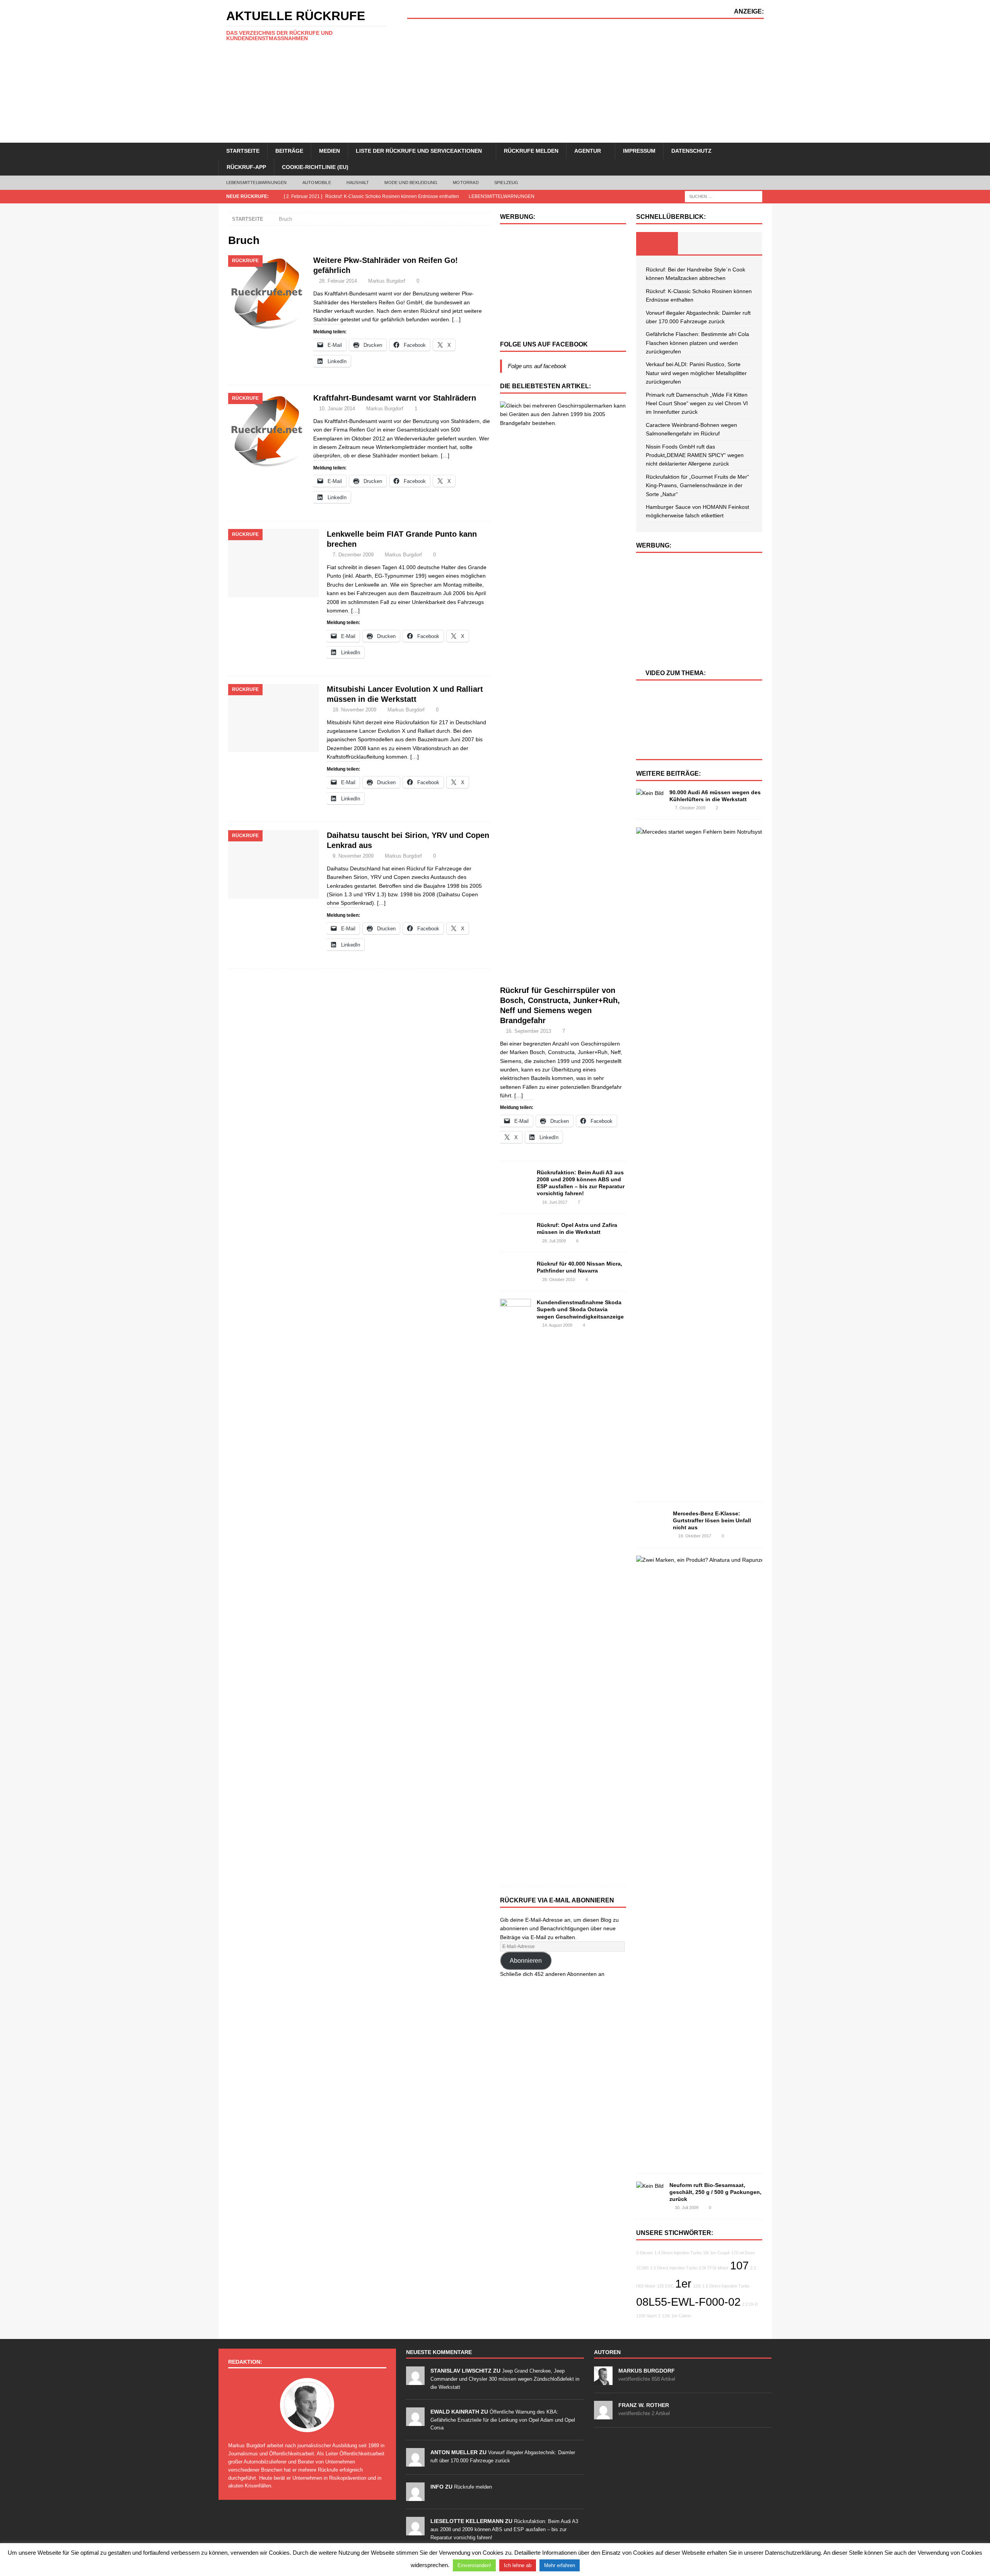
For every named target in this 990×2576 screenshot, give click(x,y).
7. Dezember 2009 (353, 555)
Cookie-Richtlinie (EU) (315, 167)
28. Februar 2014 (338, 281)
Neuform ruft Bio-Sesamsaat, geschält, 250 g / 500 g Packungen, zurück (715, 2192)
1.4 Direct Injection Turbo (678, 2253)
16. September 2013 (528, 1031)
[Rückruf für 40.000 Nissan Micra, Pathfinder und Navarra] (515, 1270)
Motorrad (466, 183)
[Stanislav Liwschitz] (415, 2381)
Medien (329, 151)
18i (706, 2253)
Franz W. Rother (644, 2405)
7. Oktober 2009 (690, 808)
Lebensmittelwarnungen (257, 183)
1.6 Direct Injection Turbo (726, 2286)
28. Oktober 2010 (559, 1279)
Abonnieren (526, 1961)
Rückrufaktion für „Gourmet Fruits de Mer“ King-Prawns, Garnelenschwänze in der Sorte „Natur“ (697, 485)
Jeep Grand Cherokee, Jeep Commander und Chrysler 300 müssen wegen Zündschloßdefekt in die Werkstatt (505, 2379)
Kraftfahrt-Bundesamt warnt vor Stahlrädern (395, 398)
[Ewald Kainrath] (415, 2422)
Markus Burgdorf (387, 281)
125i (697, 2286)
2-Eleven (644, 2253)
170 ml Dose (743, 2253)
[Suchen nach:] (724, 196)
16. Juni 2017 (555, 1202)
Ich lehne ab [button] (518, 2565)
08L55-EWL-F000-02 (688, 2302)
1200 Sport (646, 2316)
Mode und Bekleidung (411, 183)
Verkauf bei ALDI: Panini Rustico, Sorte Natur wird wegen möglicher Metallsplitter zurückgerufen (696, 373)
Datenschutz (691, 151)
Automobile (317, 183)
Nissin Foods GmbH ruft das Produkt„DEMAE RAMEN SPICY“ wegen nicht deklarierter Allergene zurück (695, 455)
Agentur (588, 151)
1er (683, 2283)
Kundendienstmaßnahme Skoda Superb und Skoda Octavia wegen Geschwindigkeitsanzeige (580, 1309)
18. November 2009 (354, 710)
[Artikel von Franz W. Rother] (603, 2415)
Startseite (243, 151)
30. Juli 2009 (687, 2208)
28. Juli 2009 (554, 1241)
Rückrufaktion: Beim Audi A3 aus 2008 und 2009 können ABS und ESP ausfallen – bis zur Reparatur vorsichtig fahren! (504, 2529)
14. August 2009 (557, 1325)
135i (666, 2316)
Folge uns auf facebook (544, 344)
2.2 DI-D (750, 2304)
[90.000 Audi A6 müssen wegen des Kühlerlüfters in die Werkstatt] (650, 793)
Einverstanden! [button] (474, 2565)
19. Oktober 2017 (695, 1536)
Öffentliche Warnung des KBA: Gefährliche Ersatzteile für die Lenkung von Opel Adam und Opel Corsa (503, 2420)
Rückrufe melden (531, 151)
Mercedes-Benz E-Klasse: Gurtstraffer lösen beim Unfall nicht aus (712, 1520)
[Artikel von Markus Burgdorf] (603, 2381)
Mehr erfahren (560, 2565)
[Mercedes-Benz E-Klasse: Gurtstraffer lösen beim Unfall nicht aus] (652, 1522)
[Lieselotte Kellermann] (415, 2531)
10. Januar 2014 (337, 409)
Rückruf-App (246, 167)
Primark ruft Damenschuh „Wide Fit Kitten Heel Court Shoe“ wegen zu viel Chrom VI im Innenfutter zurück (697, 403)
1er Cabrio (681, 2316)
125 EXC (665, 2286)
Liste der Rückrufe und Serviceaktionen (419, 151)
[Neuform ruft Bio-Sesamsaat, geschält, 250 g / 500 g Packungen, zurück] (650, 2186)
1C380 (642, 2268)
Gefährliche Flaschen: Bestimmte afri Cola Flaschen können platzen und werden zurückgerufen (697, 343)
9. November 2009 (353, 856)
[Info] (415, 2497)
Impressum (639, 151)
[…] (456, 319)
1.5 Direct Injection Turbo (674, 2268)
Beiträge (289, 151)
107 (739, 2265)
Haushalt (358, 183)
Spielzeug (506, 183)
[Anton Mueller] (415, 2462)
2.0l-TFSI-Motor (714, 2268)
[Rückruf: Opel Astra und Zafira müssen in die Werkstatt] (515, 1232)
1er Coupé (720, 2253)
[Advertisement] (585, 81)
